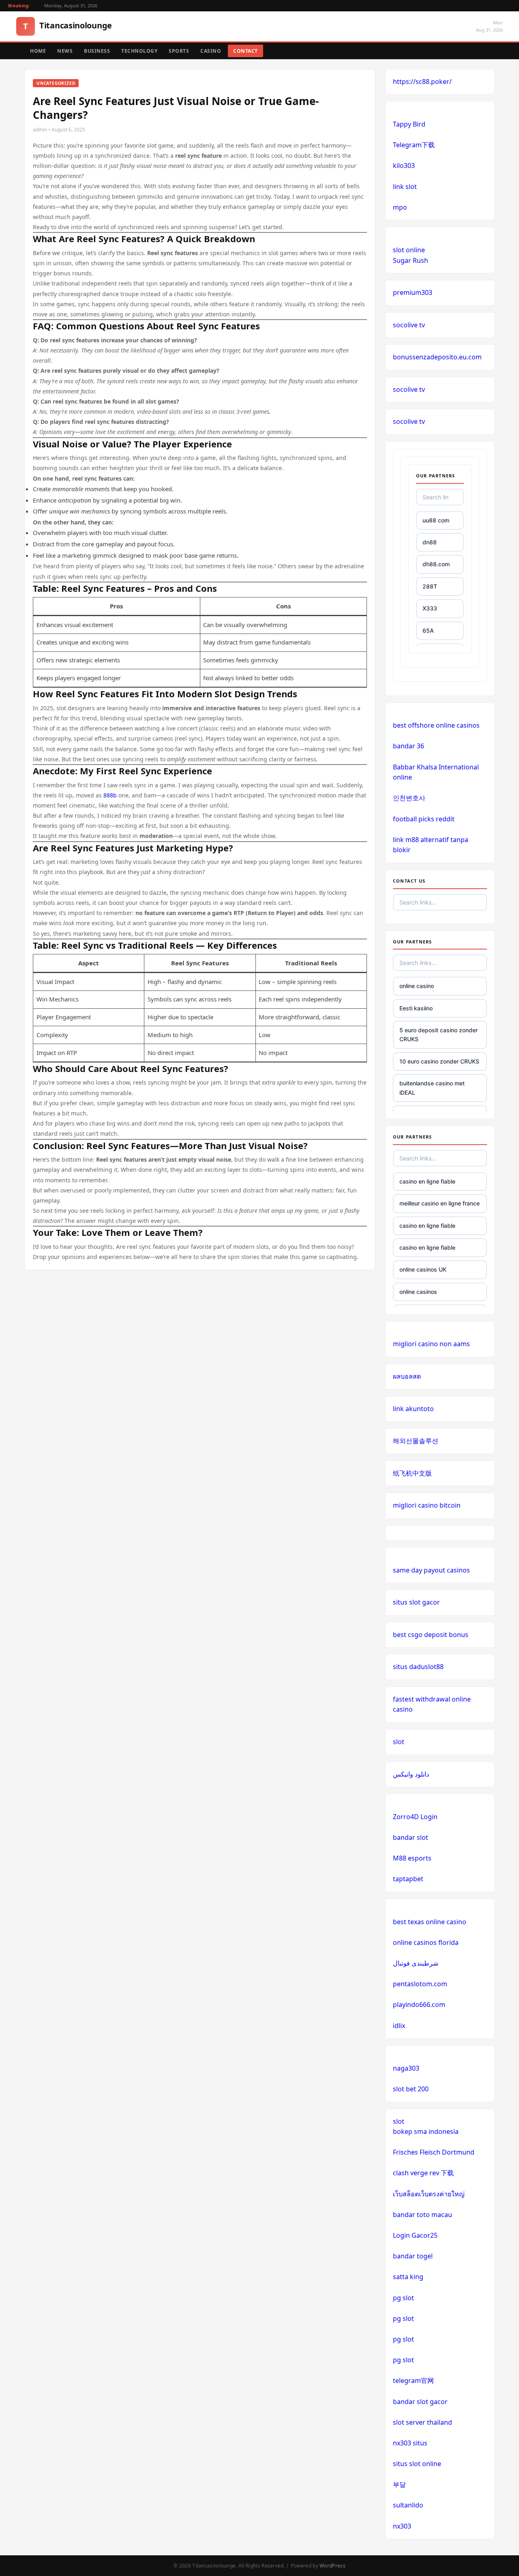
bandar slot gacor (420, 2402)
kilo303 (404, 165)
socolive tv (409, 325)
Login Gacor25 (415, 2235)
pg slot (403, 2298)
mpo (400, 207)
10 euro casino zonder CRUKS (439, 1061)
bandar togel (413, 2256)
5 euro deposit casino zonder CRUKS (439, 1034)
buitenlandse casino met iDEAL (432, 1088)
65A (428, 631)
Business (97, 51)
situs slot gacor (416, 1602)
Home (38, 51)
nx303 (402, 2526)
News (65, 51)
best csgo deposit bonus (431, 1635)
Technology (139, 51)
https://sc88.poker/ (422, 82)
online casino (417, 986)
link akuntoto (413, 1409)
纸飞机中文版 (412, 1473)
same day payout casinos (431, 1570)
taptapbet (408, 1879)
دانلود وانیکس (411, 1774)
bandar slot (411, 1837)
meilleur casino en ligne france (440, 1203)
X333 (430, 608)
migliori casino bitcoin (427, 1505)
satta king (408, 2277)
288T (430, 586)
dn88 (430, 542)
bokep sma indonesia (426, 2131)
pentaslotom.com (420, 1984)
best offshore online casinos (436, 725)
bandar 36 (409, 746)
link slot (405, 187)
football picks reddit (424, 819)
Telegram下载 (414, 145)
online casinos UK (423, 1269)
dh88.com (436, 564)
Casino (211, 51)
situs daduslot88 (418, 1667)
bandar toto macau (422, 2215)
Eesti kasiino (416, 1008)
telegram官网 (413, 2380)
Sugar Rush (411, 260)
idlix (399, 2026)
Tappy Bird (409, 124)
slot (399, 1742)
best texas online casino (430, 1922)
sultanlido (408, 2505)
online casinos (418, 1292)
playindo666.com (419, 2005)
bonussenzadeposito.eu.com (437, 357)
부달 (399, 2484)
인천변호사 (409, 798)
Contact (246, 51)
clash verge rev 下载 (423, 2173)
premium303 (413, 292)
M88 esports (412, 1858)
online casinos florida (426, 1942)
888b (110, 795)
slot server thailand (422, 2422)
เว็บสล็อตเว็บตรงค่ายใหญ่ (429, 2194)
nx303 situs (410, 2443)
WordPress (332, 2566)
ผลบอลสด (407, 1376)
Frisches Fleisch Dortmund (434, 2152)
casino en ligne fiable (427, 1181)
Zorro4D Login (415, 1817)
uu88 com (436, 520)
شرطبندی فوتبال (416, 1963)
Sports (179, 51)
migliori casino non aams (431, 1344)
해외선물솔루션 (416, 1441)
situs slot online (417, 2464)
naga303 (406, 2068)
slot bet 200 (411, 2089)
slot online (409, 250)
